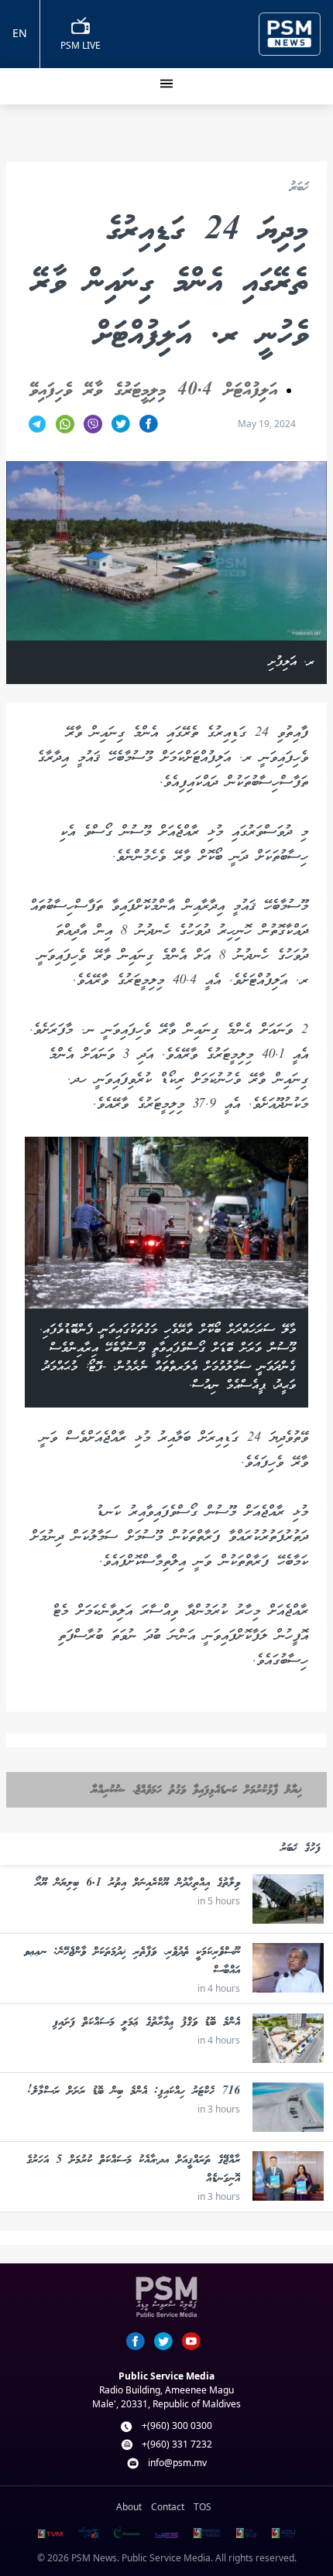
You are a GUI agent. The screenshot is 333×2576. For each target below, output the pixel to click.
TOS (203, 2507)
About (129, 2507)
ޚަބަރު (299, 188)
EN (20, 33)
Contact (168, 2507)
